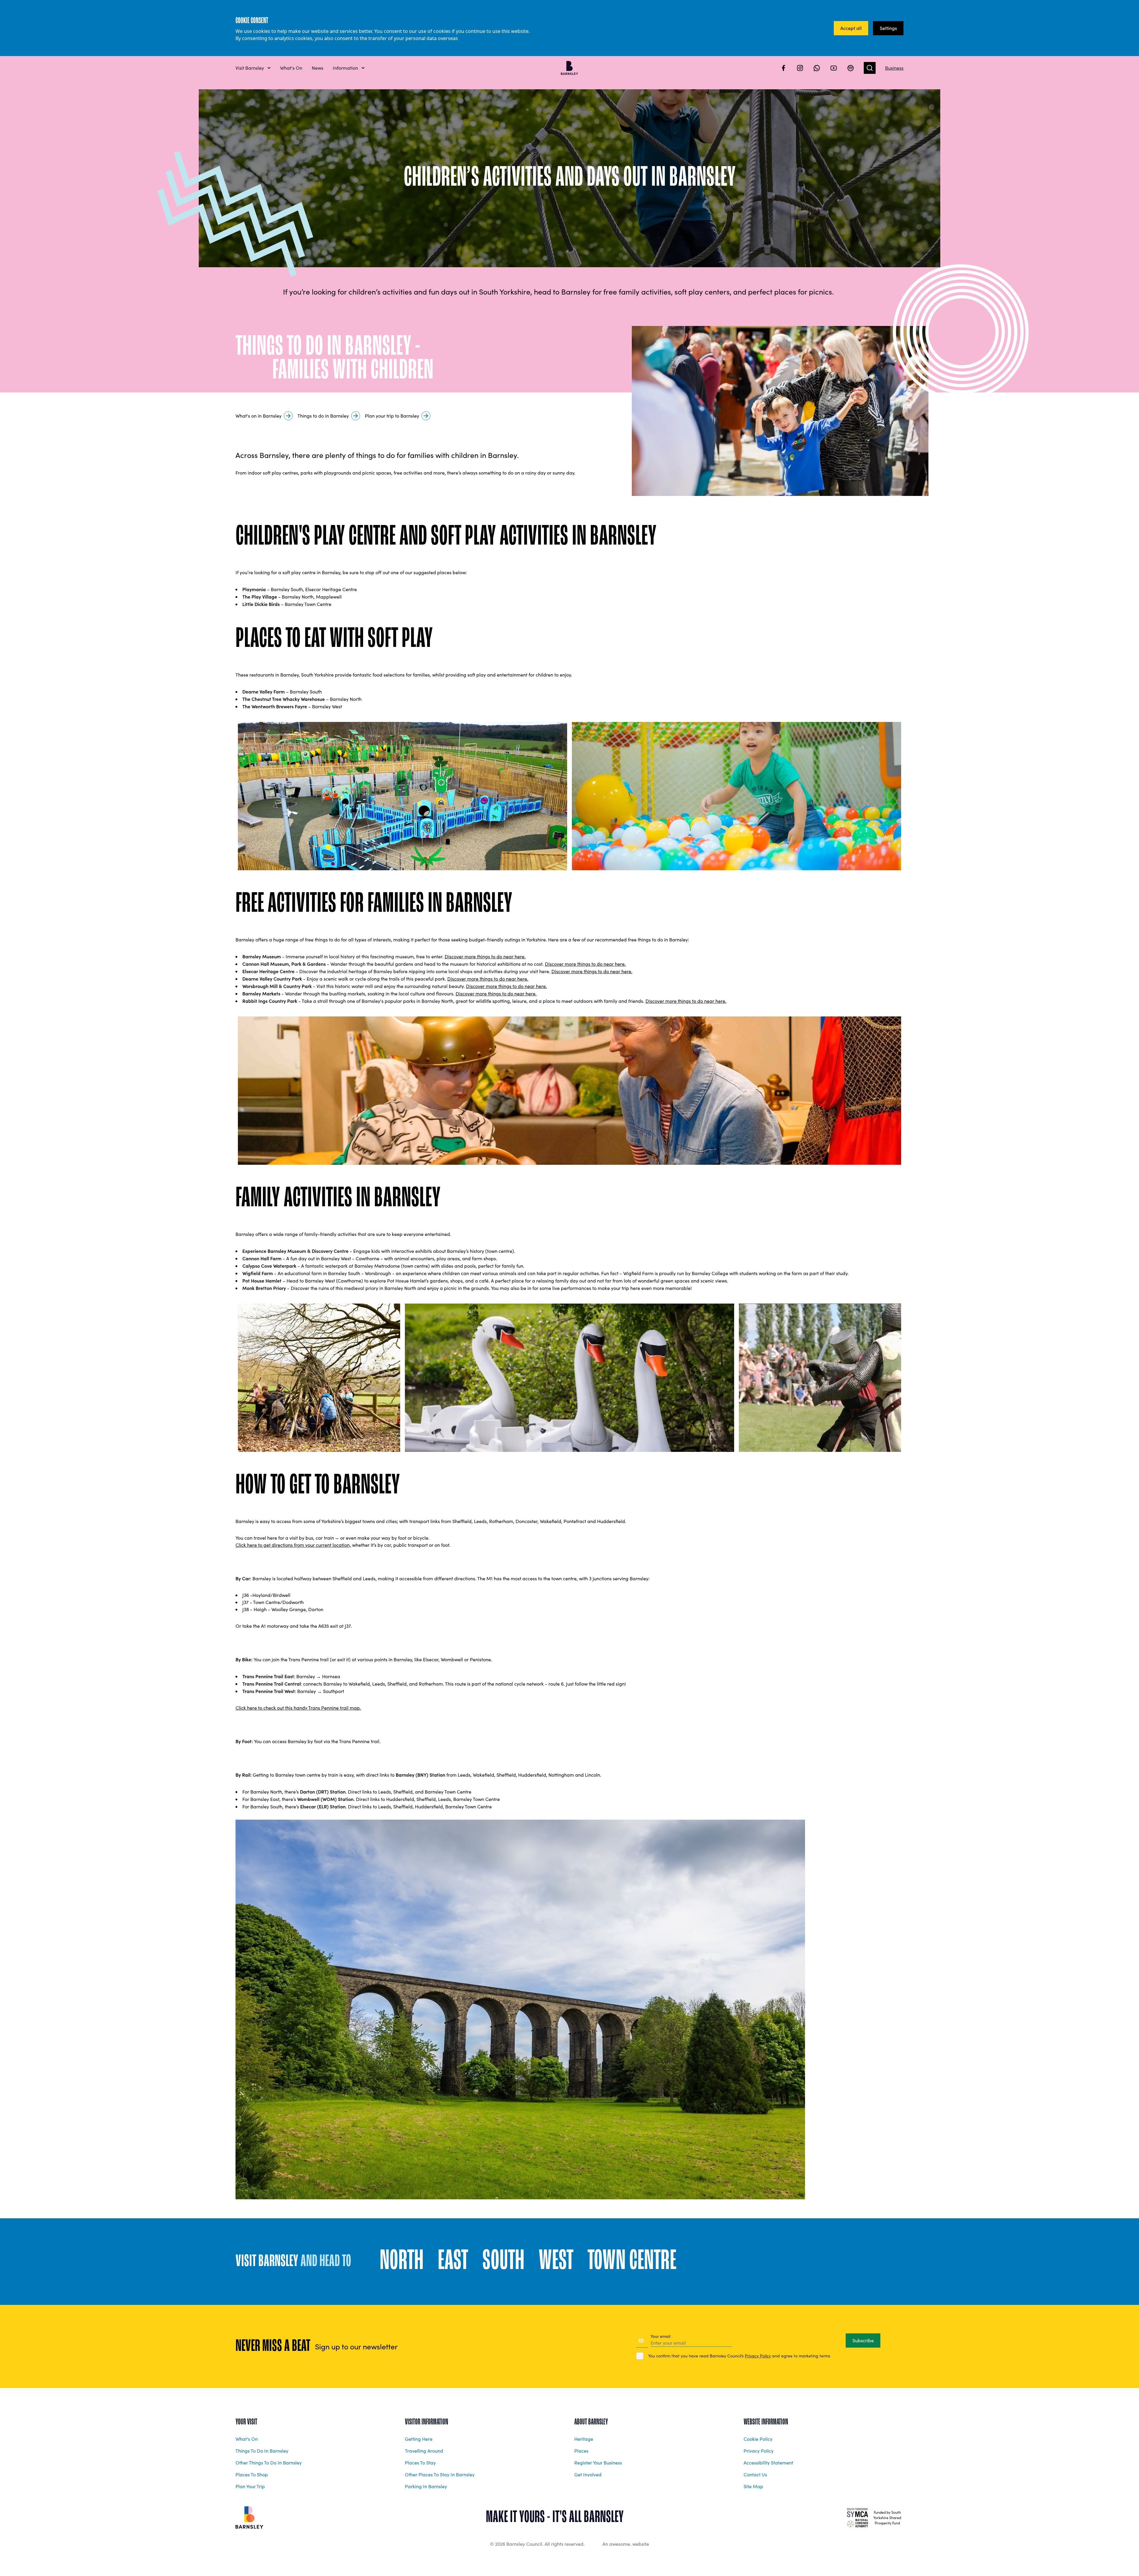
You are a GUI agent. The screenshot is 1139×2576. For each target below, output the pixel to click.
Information (345, 68)
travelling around (424, 2451)
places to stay (420, 2463)
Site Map (753, 2486)
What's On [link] (291, 68)
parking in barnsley (426, 2486)
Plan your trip (250, 2486)
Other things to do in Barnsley (269, 2463)
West (556, 2262)
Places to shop (252, 2474)
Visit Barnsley (250, 68)
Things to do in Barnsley (323, 416)
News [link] (318, 68)
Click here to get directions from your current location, (293, 1545)
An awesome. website (626, 2544)
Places (581, 2451)
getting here (419, 2439)
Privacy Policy (758, 2356)
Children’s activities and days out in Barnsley (570, 178)
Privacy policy (759, 2451)
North (402, 2262)
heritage (584, 2439)
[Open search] (870, 68)
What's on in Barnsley (258, 416)
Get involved (588, 2474)
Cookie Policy (758, 2439)
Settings (888, 28)
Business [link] (894, 68)
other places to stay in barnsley (440, 2474)
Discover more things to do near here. (485, 956)
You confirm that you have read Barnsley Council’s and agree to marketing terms (739, 2356)
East (453, 2262)
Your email (660, 2336)
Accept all (851, 28)
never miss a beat (273, 2346)
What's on (247, 2439)
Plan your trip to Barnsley (392, 416)
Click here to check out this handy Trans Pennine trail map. (298, 1708)
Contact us (755, 2474)
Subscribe (863, 2340)
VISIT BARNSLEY (293, 2262)
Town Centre (632, 2262)
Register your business (598, 2463)
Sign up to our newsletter (356, 2346)
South (503, 2262)
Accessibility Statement (768, 2463)
